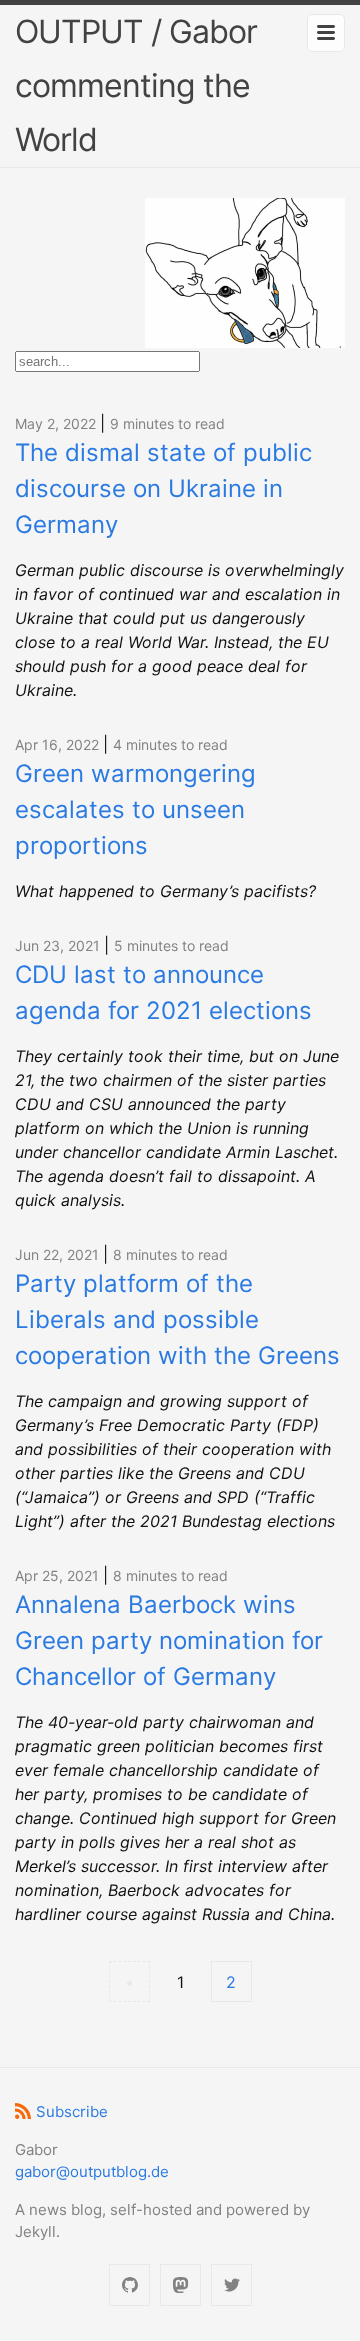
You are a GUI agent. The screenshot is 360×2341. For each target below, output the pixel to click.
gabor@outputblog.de (92, 2171)
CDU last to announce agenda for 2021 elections (163, 992)
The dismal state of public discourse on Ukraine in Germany (163, 488)
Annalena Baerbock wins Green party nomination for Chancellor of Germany (169, 1640)
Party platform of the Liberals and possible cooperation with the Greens (177, 1319)
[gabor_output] (231, 2285)
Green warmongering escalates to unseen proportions (135, 809)
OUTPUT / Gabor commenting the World (136, 85)
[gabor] (180, 2285)
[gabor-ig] (129, 2285)
